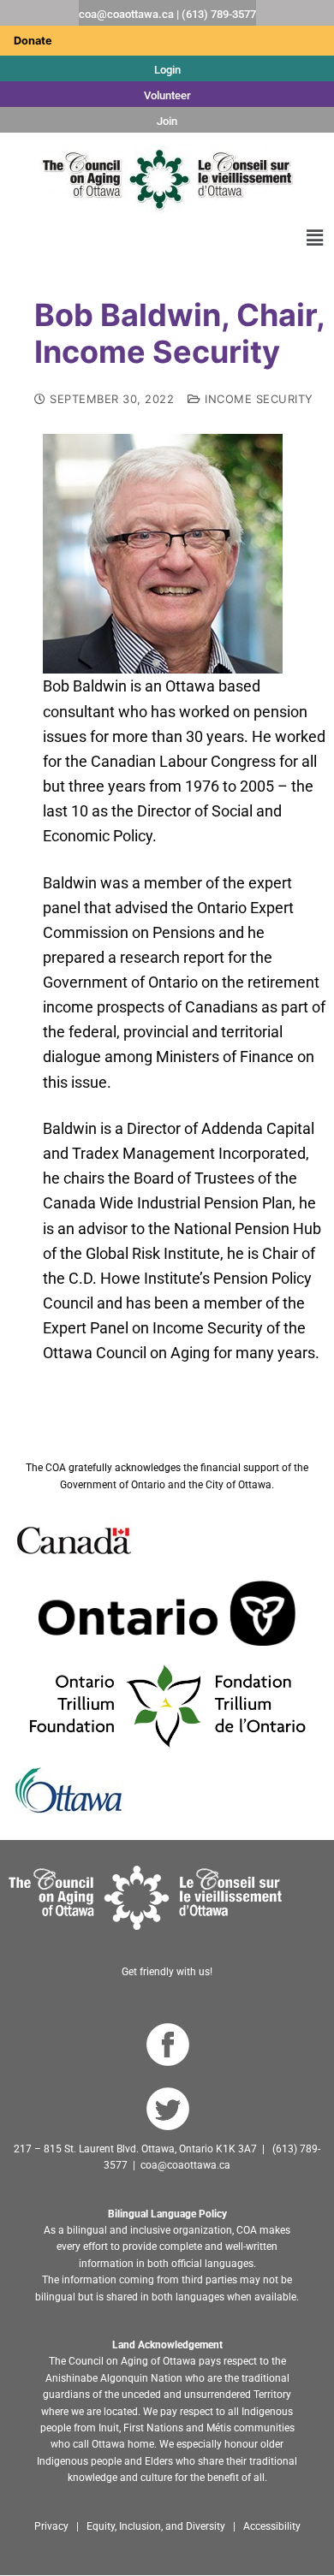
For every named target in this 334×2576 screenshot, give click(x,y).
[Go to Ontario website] (167, 1612)
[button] (315, 237)
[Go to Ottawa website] (67, 1790)
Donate (33, 41)
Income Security (257, 399)
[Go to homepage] (145, 1897)
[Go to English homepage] (167, 179)
